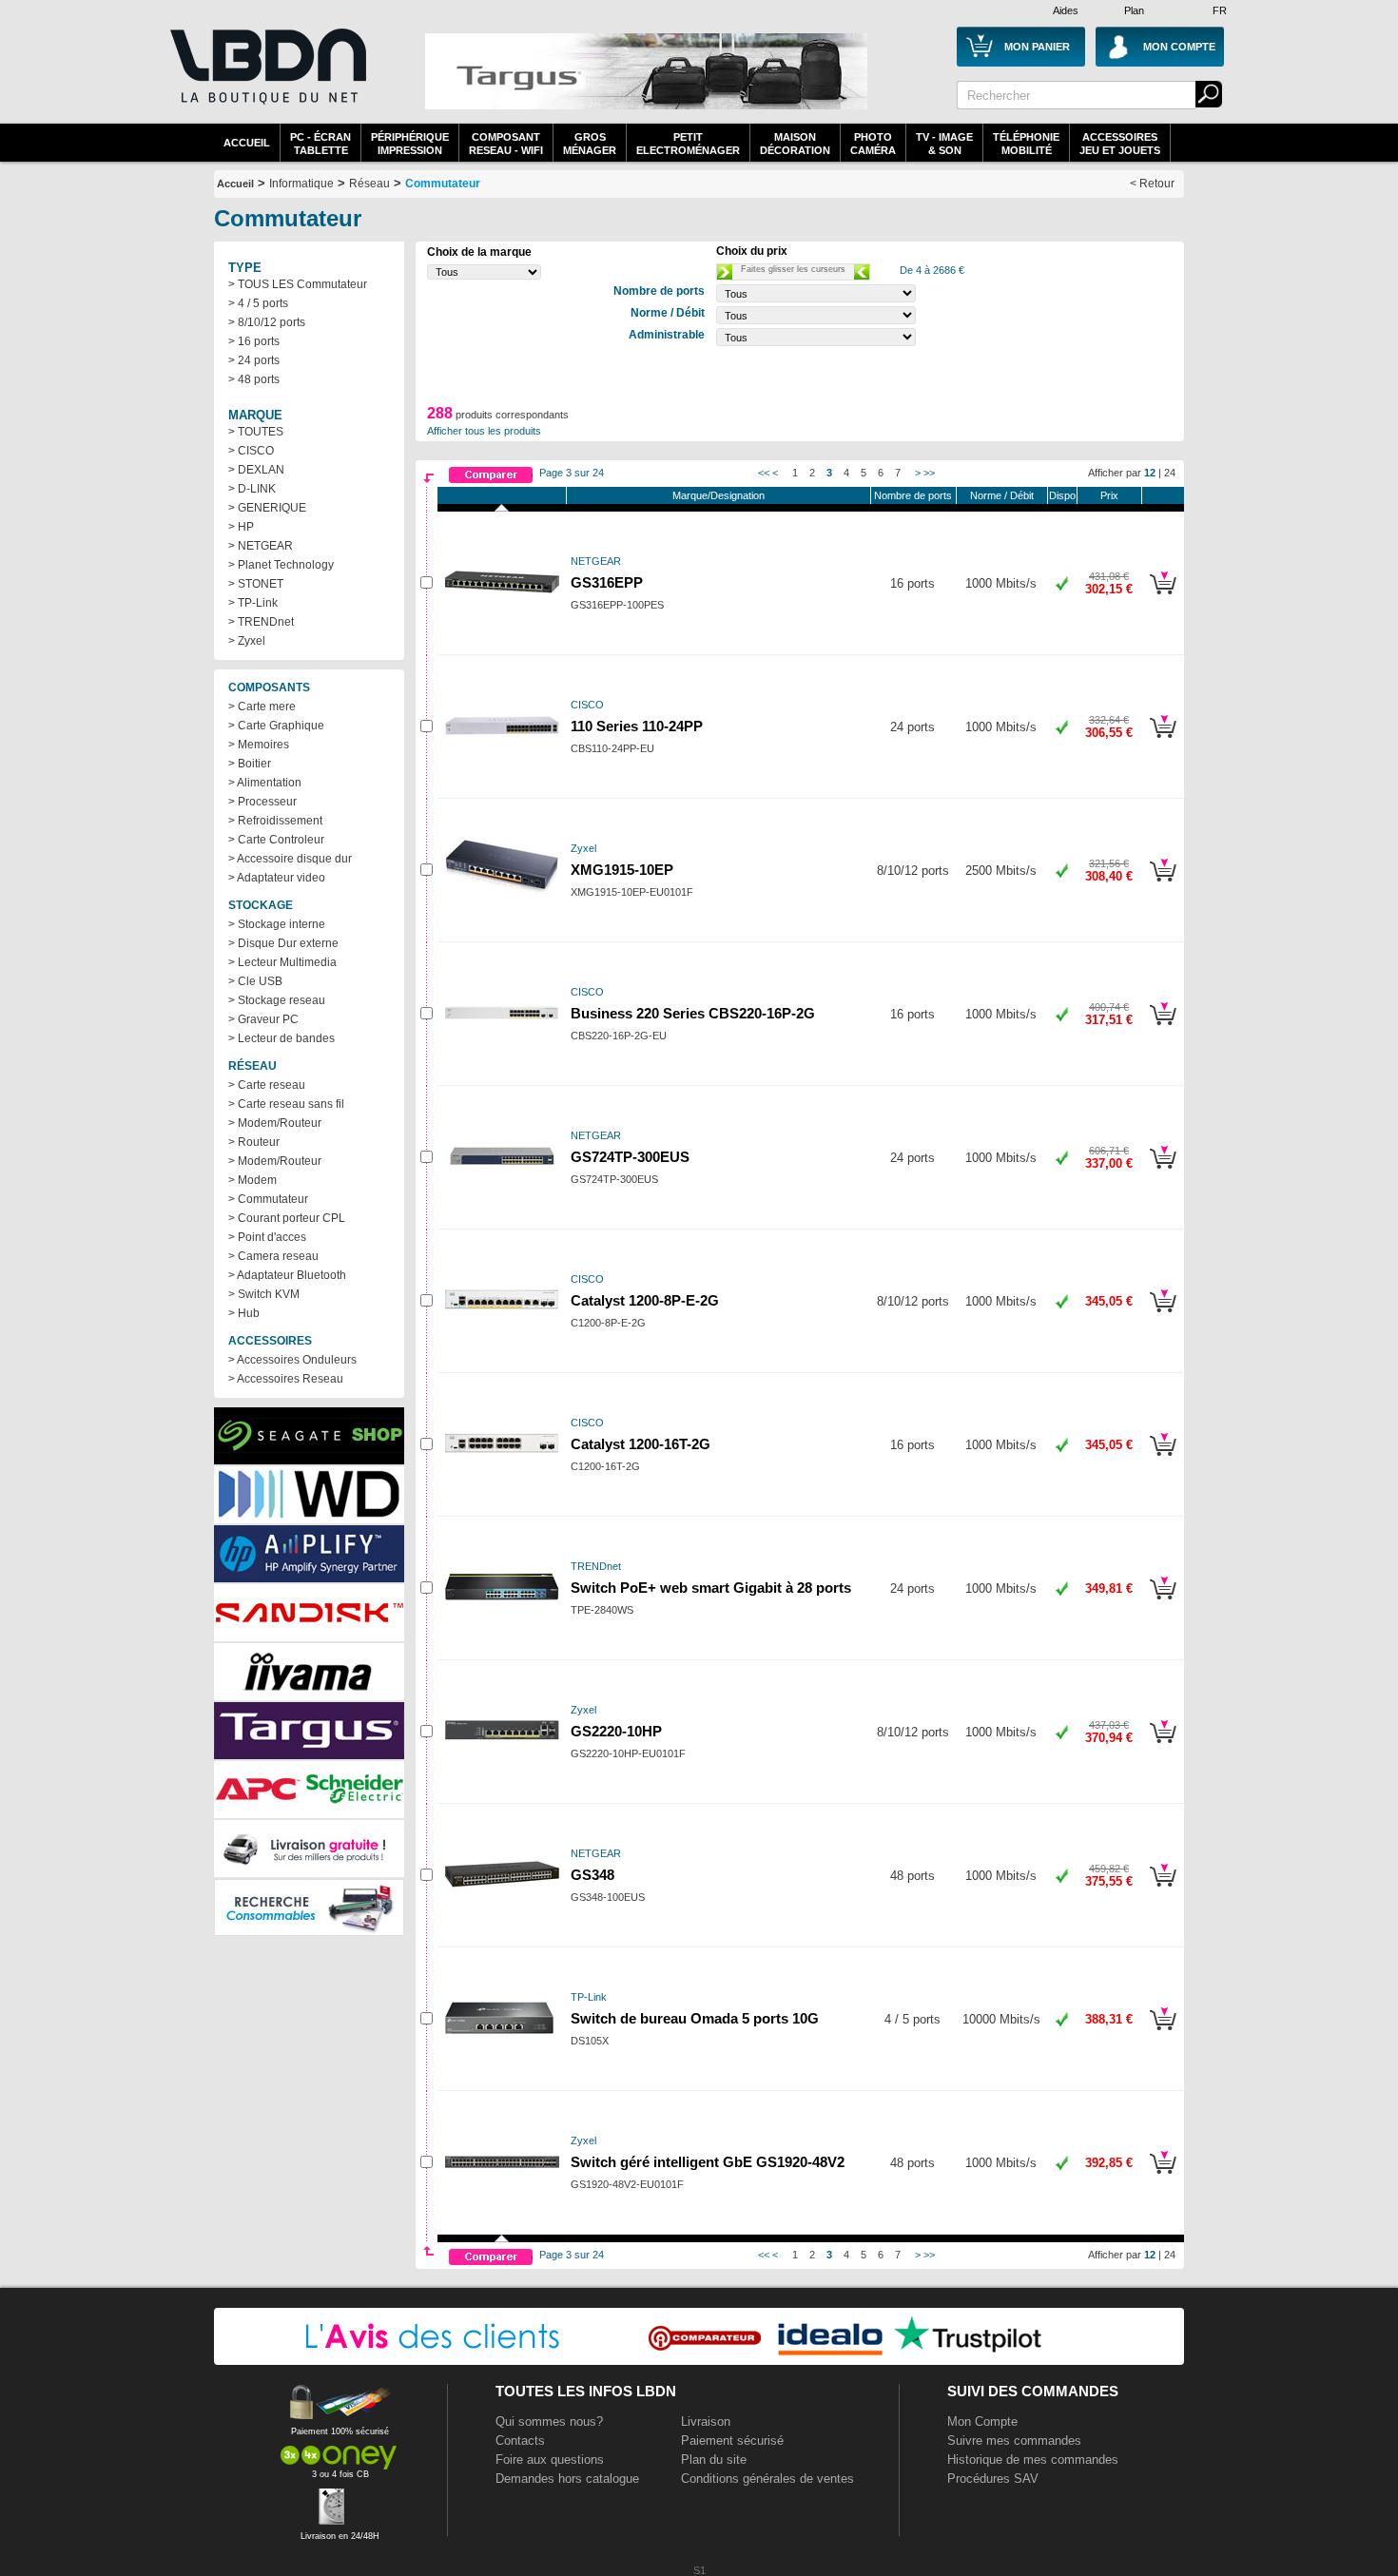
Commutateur (443, 184)
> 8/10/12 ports (267, 322)
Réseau (369, 184)
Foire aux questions (550, 2460)
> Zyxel (247, 641)
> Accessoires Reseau (286, 1379)
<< (764, 473)
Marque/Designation (718, 495)
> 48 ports (254, 379)
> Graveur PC (263, 1019)
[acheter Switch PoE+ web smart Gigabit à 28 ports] (1163, 1602)
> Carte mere (262, 707)
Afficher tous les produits (484, 431)
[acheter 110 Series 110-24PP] (1163, 741)
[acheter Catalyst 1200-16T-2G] (1163, 1459)
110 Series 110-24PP (637, 726)
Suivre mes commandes (1014, 2440)
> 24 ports (254, 360)
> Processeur (262, 802)
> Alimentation (265, 783)
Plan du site (714, 2460)
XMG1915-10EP (622, 870)
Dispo (1062, 495)
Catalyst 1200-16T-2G (641, 1444)
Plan (1134, 10)
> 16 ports (254, 341)
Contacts (520, 2440)
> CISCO (251, 451)
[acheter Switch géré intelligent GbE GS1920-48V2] (1163, 2177)
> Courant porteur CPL (287, 1218)
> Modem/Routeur (275, 1123)
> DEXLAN (256, 470)
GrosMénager (590, 144)
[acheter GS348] (1163, 1889)
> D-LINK (252, 489)
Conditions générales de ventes (767, 2479)
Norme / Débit (1002, 495)
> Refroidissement (275, 821)
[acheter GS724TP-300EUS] (1163, 1172)
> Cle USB (255, 981)
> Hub (244, 1313)
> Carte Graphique (276, 726)
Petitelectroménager (688, 144)
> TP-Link (253, 603)
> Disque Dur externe (283, 943)
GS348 (592, 1875)
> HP (241, 527)
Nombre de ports (913, 495)
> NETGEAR (261, 546)
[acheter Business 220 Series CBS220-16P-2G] (1163, 1028)
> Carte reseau (267, 1085)
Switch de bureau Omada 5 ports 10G (695, 2019)
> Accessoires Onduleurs (292, 1360)
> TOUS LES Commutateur (298, 284)
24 (1170, 473)
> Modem (252, 1180)
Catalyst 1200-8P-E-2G (645, 1301)
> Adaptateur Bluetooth (287, 1275)
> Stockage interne (277, 924)
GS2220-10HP (616, 1732)
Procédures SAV (993, 2479)
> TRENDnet (261, 622)
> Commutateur (268, 1199)
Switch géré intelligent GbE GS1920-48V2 (708, 2162)
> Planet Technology (281, 565)
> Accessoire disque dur (290, 859)
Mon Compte (982, 2421)
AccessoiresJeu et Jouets (1120, 144)
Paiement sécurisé (732, 2440)
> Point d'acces (267, 1237)
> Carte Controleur (276, 840)
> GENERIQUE (267, 508)
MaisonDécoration (795, 144)
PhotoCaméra (873, 144)
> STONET (256, 584)
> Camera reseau (273, 1256)
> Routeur (254, 1142)
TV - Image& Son (944, 144)
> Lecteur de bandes (282, 1038)
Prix (1109, 495)
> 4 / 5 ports (258, 303)
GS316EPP (607, 583)
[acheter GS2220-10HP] (1163, 1746)
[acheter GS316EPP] (1163, 597)
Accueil (247, 143)
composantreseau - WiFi (506, 144)
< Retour (1152, 184)
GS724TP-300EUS (630, 1157)
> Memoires (259, 745)
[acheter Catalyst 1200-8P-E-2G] (1163, 1315)
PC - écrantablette (320, 144)
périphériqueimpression (410, 144)
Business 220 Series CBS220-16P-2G (693, 1014)
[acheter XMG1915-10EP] (1163, 884)
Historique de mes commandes (1033, 2460)
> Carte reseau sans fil (286, 1104)
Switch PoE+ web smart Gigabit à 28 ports (711, 1588)
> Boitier (250, 764)
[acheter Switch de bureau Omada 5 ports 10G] (1163, 2033)
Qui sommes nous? (549, 2421)
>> (929, 473)
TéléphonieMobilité (1026, 144)
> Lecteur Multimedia (282, 962)
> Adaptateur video (277, 878)
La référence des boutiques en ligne (266, 78)
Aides (1066, 10)
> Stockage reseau (277, 1000)
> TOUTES (256, 432)
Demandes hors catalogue (567, 2479)
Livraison (706, 2421)
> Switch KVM (264, 1294)
